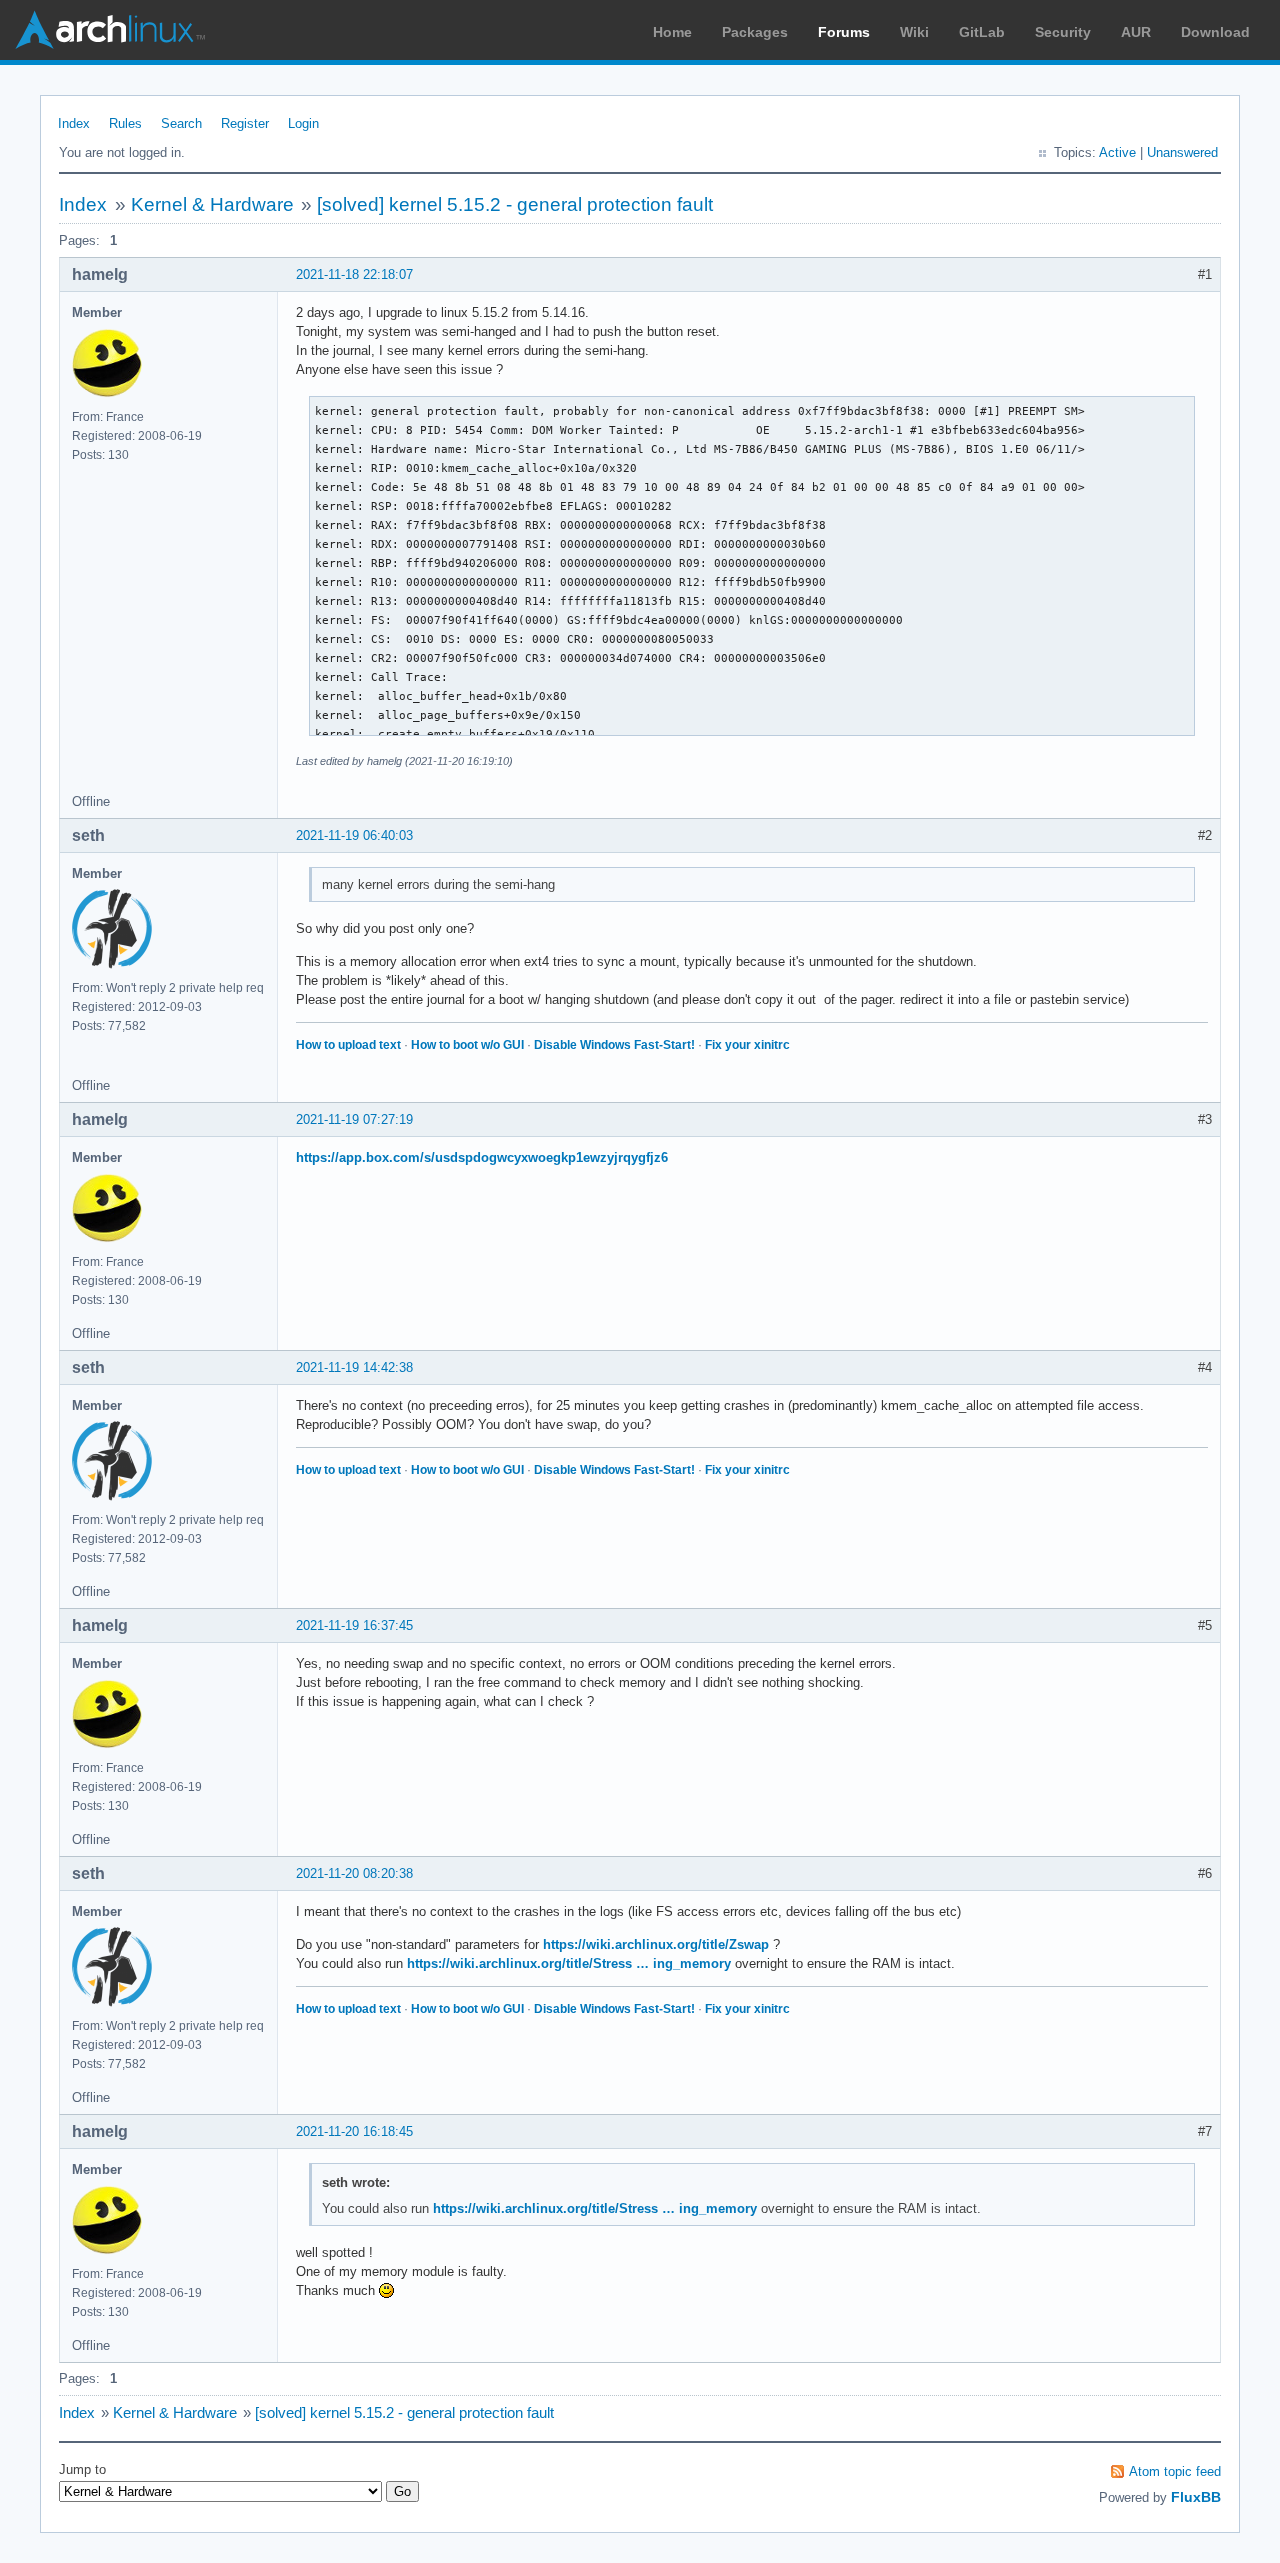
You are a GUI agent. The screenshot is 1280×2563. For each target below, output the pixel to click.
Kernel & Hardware (212, 204)
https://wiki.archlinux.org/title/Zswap (656, 1944)
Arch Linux (110, 30)
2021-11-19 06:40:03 (354, 835)
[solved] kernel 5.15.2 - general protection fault (515, 204)
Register (245, 123)
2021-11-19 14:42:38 (354, 1367)
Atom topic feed (1175, 2471)
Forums (844, 32)
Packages (755, 32)
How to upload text (348, 1045)
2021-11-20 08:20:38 (354, 1873)
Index (74, 123)
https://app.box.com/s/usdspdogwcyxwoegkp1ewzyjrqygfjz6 (482, 1157)
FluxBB (1196, 2497)
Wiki (914, 32)
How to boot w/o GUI (467, 1045)
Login (303, 123)
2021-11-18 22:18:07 (354, 274)
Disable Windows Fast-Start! (614, 1045)
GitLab (982, 32)
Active (1117, 152)
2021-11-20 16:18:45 (354, 2131)
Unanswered (1182, 152)
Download (1215, 32)
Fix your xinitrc (747, 1045)
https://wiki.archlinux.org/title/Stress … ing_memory (569, 1963)
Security (1063, 32)
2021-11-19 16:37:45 (354, 1625)
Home (672, 32)
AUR (1136, 32)
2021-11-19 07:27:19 (354, 1119)
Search (181, 123)
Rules (125, 123)
